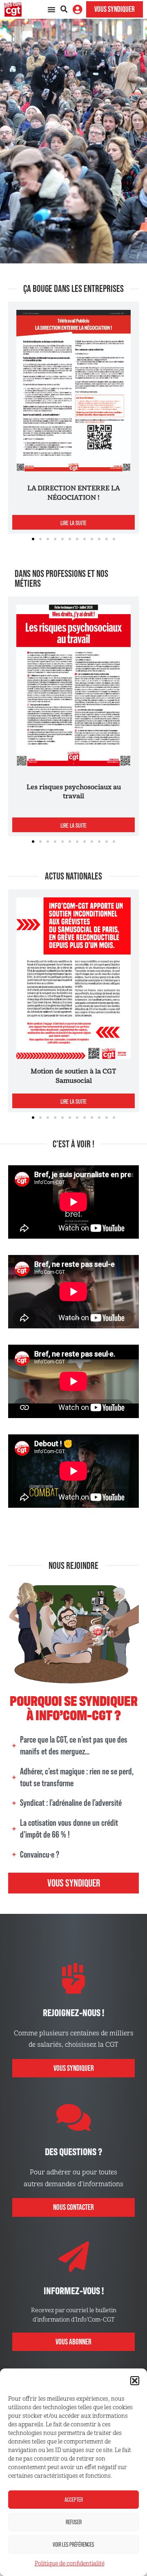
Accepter (74, 2500)
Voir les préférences (73, 2544)
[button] (135, 2381)
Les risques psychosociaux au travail (74, 792)
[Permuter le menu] (51, 9)
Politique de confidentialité (70, 2564)
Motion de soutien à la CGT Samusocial (73, 1076)
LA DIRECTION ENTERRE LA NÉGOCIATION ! (74, 493)
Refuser (74, 2522)
